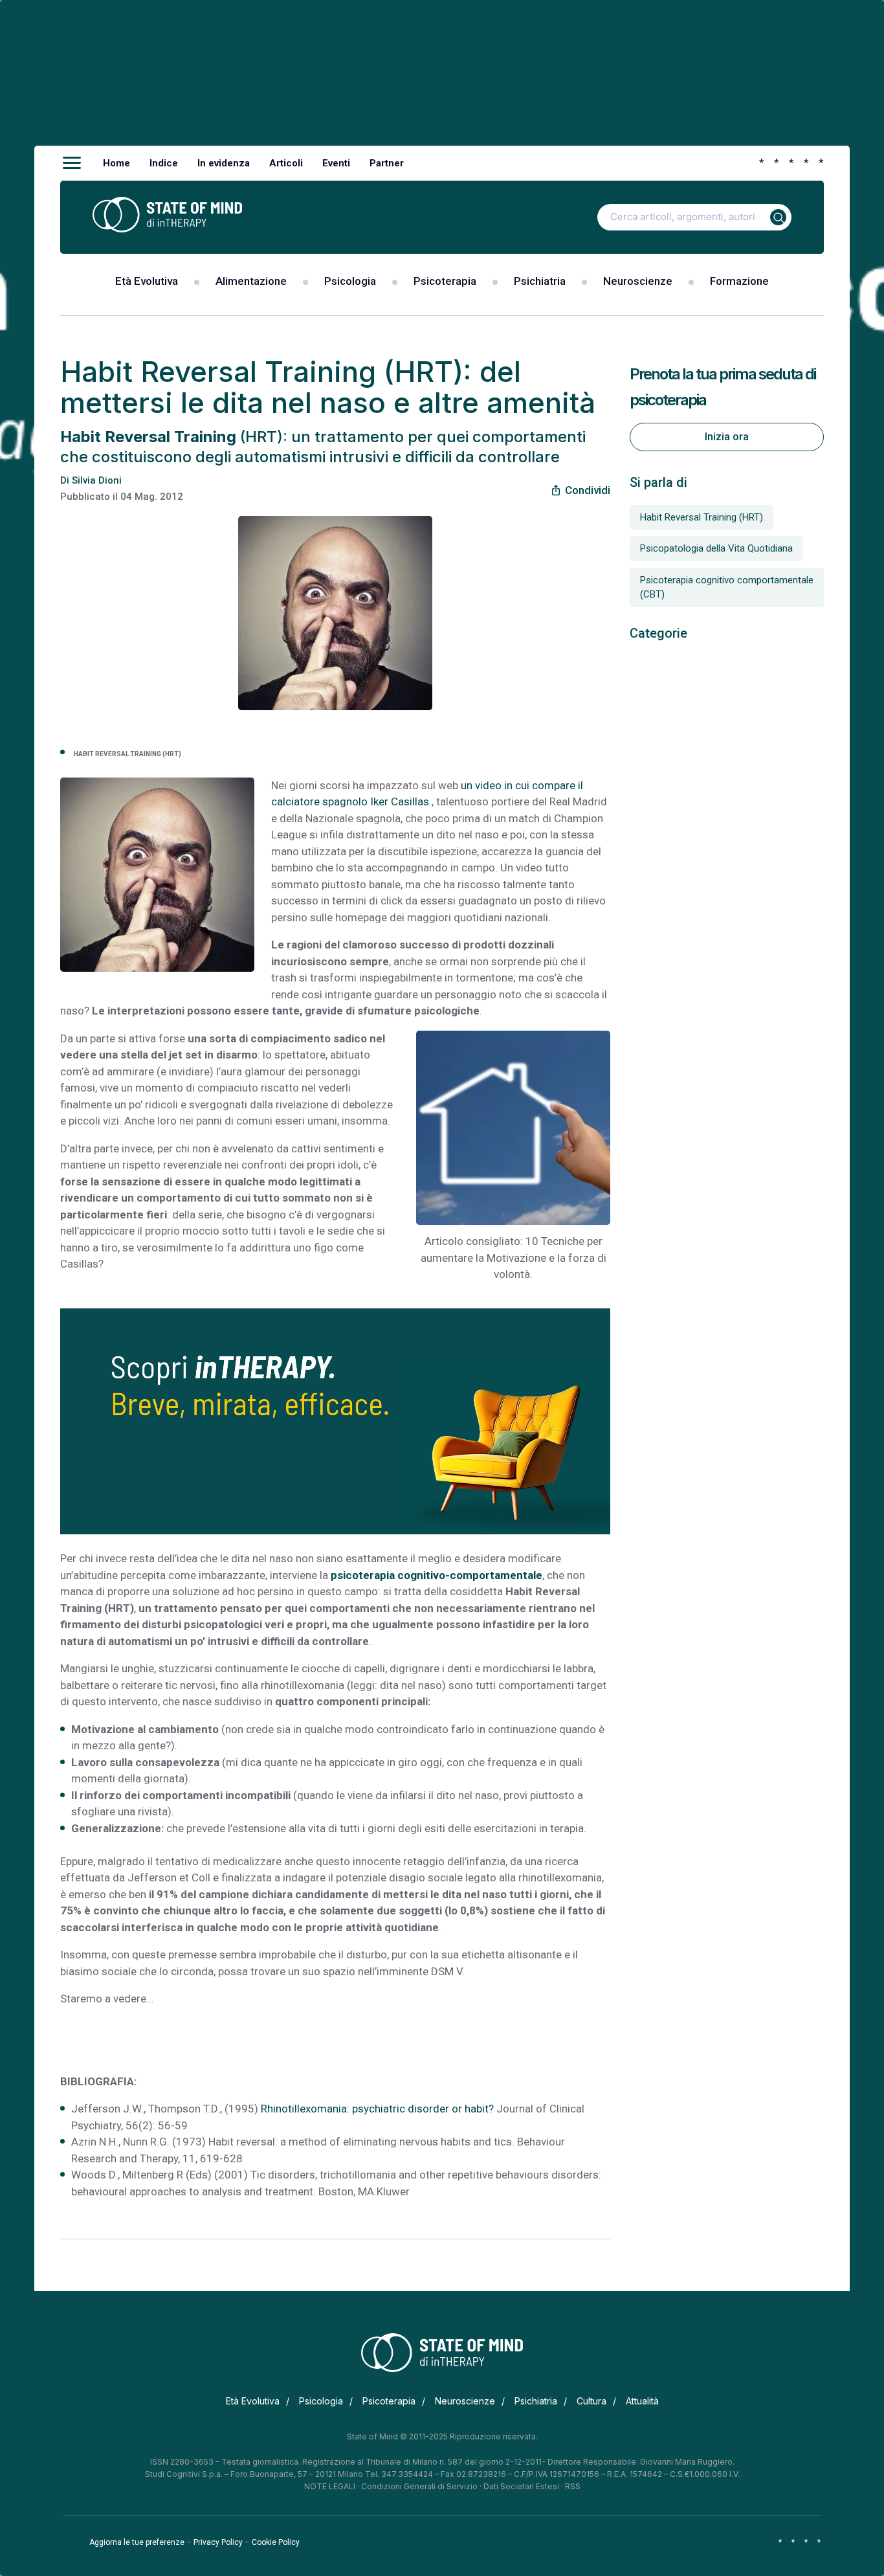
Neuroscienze (638, 281)
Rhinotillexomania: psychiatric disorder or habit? (377, 2109)
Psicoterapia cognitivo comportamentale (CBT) (727, 588)
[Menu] (72, 163)
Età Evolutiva (147, 281)
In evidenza (224, 163)
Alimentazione (251, 281)
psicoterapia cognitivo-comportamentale (436, 1575)
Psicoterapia (445, 281)
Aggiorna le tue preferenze (137, 2542)
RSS (573, 2486)
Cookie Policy (276, 2542)
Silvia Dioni (97, 480)
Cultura (591, 2401)
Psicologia (350, 281)
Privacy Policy (218, 2542)
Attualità (642, 2401)
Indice (164, 163)
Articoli (286, 163)
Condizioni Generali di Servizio (419, 2486)
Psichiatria (540, 281)
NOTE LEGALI (330, 2486)
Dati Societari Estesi (521, 2486)
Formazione (739, 281)
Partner (387, 163)
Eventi (336, 163)
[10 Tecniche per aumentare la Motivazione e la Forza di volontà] (513, 1128)
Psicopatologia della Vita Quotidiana (716, 548)
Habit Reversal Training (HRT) (702, 517)
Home (116, 163)
